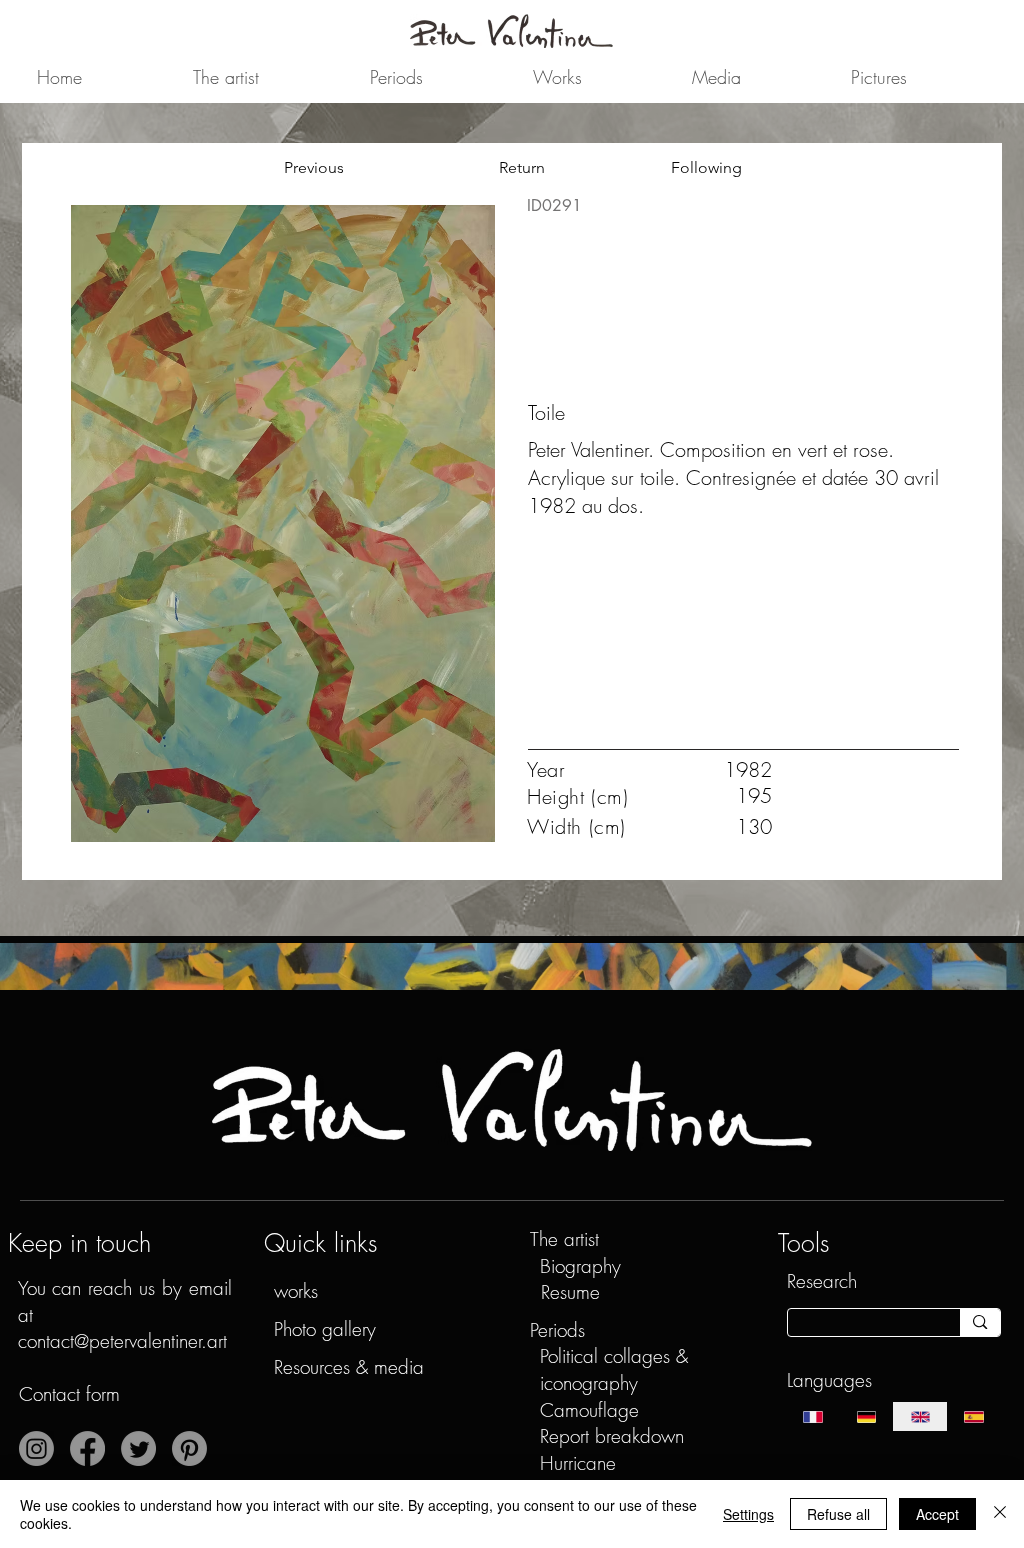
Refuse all (838, 1514)
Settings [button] (748, 1514)
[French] (813, 1416)
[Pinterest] (189, 1448)
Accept (937, 1514)
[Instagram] (36, 1448)
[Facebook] (87, 1448)
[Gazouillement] (138, 1448)
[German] (866, 1416)
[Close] (1000, 1514)
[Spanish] (974, 1416)
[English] (920, 1416)
